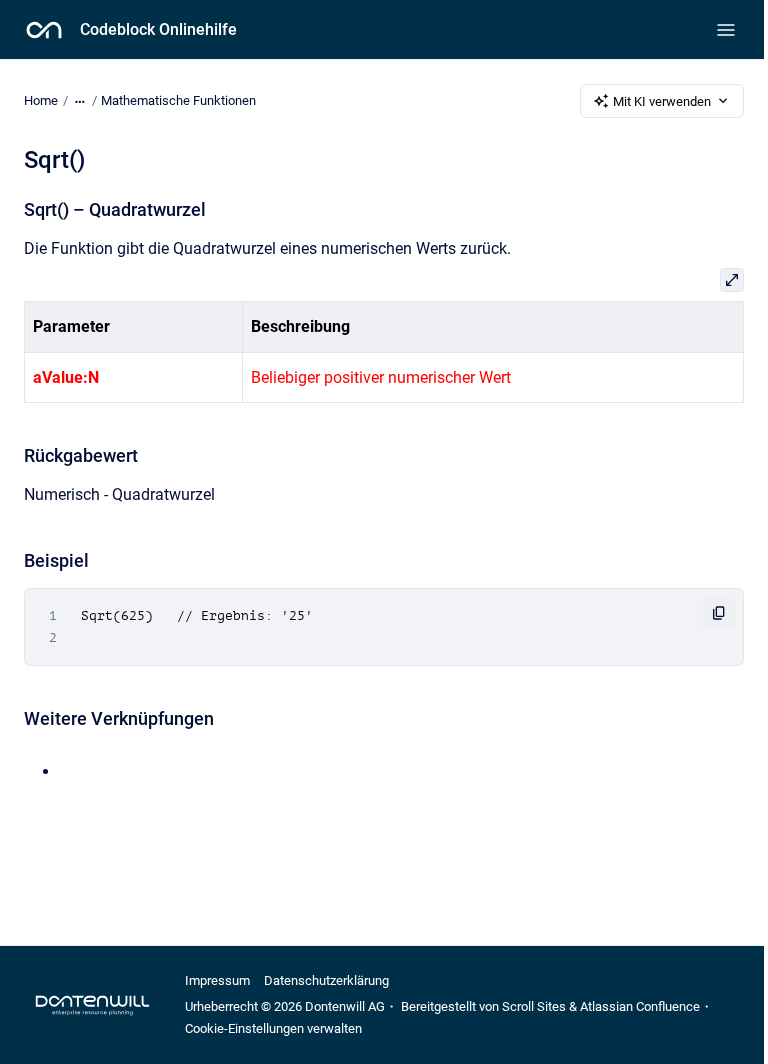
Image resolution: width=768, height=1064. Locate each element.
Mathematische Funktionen (178, 100)
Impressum (217, 980)
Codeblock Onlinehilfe (158, 29)
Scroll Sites (534, 1006)
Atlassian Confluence (640, 1006)
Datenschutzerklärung (326, 980)
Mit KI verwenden (662, 101)
